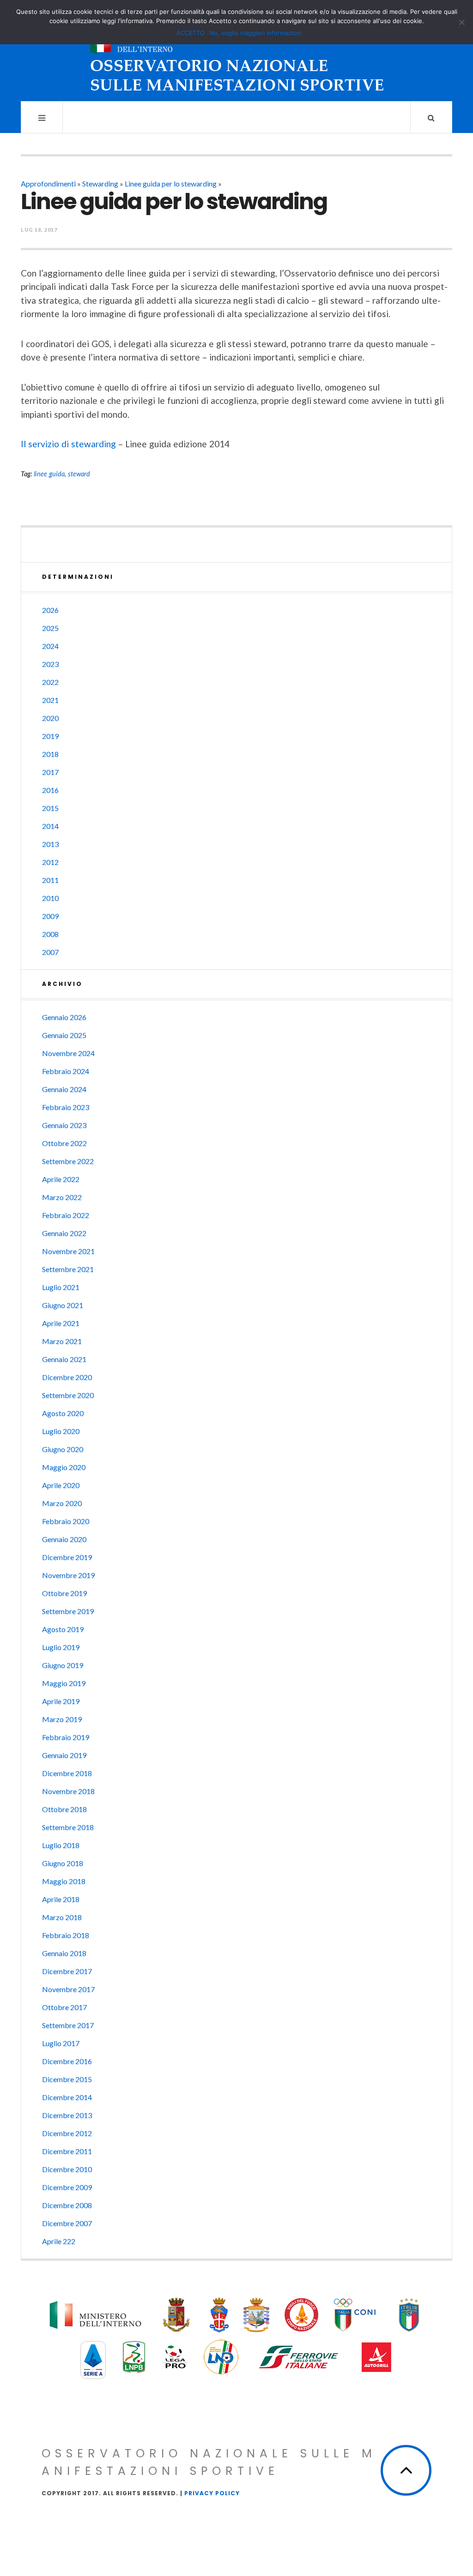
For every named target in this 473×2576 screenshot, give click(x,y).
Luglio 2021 (61, 1287)
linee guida (49, 474)
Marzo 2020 (62, 1503)
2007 (50, 952)
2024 (50, 646)
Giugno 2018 (63, 1863)
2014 (50, 826)
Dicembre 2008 (67, 2205)
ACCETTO (191, 33)
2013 (50, 844)
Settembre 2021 (68, 1269)
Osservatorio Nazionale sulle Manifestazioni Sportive (209, 2462)
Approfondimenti (48, 183)
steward (79, 474)
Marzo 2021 (62, 1341)
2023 (50, 664)
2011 (50, 880)
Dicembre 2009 (67, 2187)
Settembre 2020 (68, 1395)
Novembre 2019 (68, 1575)
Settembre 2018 (68, 1827)
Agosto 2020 (63, 1413)
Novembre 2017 (68, 1989)
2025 (50, 628)
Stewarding (100, 183)
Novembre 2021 (68, 1251)
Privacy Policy (212, 2493)
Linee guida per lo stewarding (171, 183)
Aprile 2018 (61, 1899)
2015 (50, 808)
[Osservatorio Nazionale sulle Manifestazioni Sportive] (237, 59)
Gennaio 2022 (64, 1233)
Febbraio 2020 (66, 1521)
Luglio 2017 (61, 2043)
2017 (50, 772)
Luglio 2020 (61, 1431)
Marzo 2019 (62, 1719)
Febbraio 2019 (66, 1737)
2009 (50, 916)
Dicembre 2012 (67, 2133)
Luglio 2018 (61, 1845)
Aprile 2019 (61, 1701)
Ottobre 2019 (64, 1593)
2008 (50, 934)
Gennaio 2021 (64, 1359)
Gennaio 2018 (64, 1953)
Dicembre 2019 (67, 1557)
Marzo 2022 (62, 1197)
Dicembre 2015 (67, 2079)
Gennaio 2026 (64, 1017)
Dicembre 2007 (67, 2223)
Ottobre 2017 (64, 2007)
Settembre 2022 (68, 1161)
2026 (50, 610)
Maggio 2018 (64, 1881)
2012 (50, 862)
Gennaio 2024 (64, 1089)
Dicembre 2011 (67, 2151)
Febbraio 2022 (66, 1215)
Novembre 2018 (68, 1791)
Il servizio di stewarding (68, 444)
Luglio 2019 (61, 1647)
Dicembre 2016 (67, 2061)
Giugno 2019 (63, 1665)
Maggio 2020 (64, 1467)
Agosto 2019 (63, 1629)
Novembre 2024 (68, 1053)
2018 (50, 754)
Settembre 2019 (68, 1611)
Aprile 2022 (61, 1179)
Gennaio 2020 (64, 1539)
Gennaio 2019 (64, 1755)
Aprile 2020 (61, 1485)
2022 (50, 682)
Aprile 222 (59, 2241)
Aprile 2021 (61, 1323)
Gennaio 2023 (64, 1125)
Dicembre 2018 (67, 1773)
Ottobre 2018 (64, 1809)
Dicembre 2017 (67, 1971)
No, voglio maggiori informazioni (255, 33)
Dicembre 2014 (67, 2097)
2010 (50, 898)
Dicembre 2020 (67, 1377)
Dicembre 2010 (67, 2169)
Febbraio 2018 (66, 1935)
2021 (50, 700)
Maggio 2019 (64, 1683)
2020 (50, 718)
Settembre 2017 (68, 2025)
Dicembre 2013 (67, 2115)
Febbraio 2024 (66, 1071)
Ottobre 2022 (64, 1143)
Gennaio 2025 (64, 1035)
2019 (50, 736)
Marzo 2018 (62, 1917)
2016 (50, 790)
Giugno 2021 (63, 1305)
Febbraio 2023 (66, 1107)
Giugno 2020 (63, 1449)
